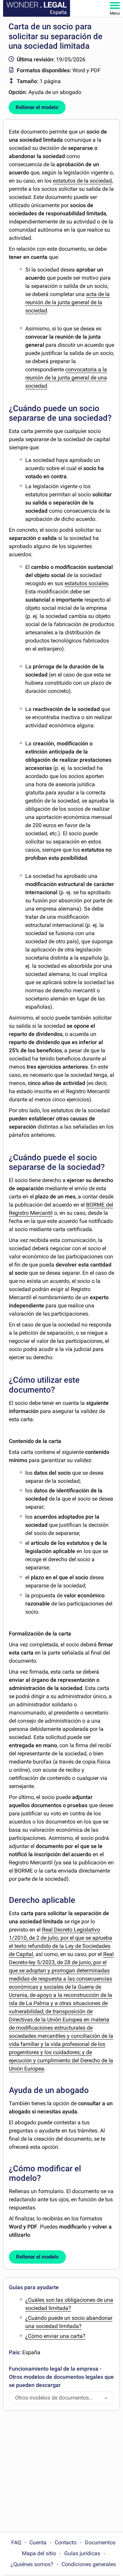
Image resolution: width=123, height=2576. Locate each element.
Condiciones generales (89, 2564)
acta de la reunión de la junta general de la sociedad (67, 302)
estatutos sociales (86, 583)
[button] (106, 2398)
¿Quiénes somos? (32, 2564)
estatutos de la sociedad (82, 181)
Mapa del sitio (39, 2553)
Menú (115, 13)
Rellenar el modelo (37, 107)
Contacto (66, 2542)
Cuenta (38, 2542)
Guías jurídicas (82, 2553)
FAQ (16, 2542)
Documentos (100, 2542)
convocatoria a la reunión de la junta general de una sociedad (66, 378)
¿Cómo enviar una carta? (55, 2336)
